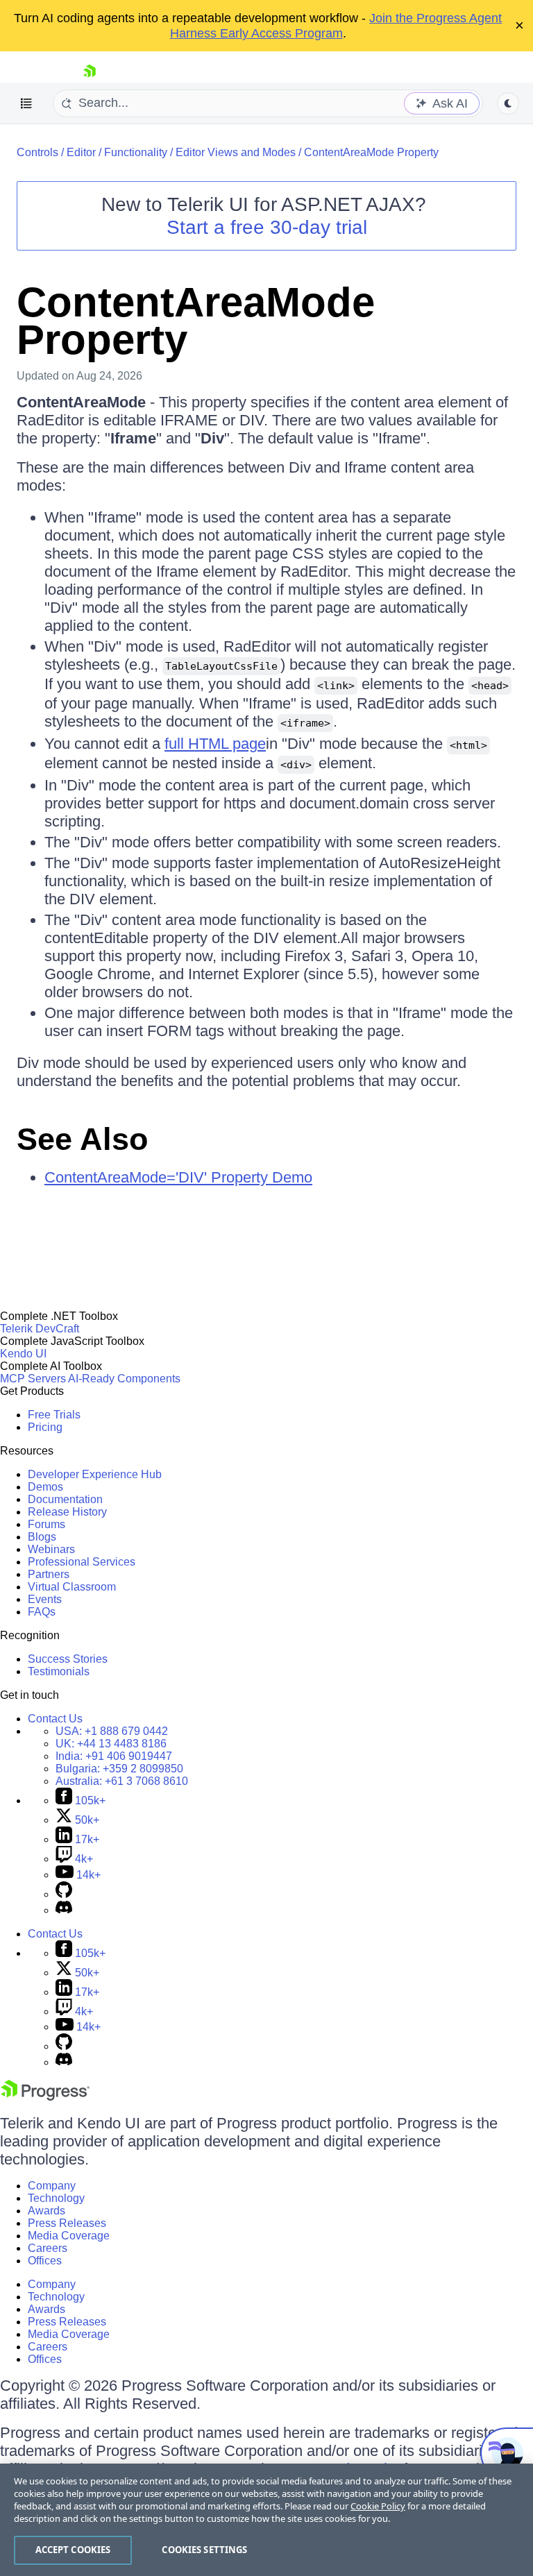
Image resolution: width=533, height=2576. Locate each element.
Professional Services (82, 1562)
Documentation (65, 1499)
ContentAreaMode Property (371, 152)
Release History (67, 1512)
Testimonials (59, 1671)
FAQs (42, 1612)
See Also (82, 1139)
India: (114, 1756)
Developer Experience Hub (95, 1474)
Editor (81, 152)
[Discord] (64, 1910)
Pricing (45, 1427)
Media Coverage (69, 2236)
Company (52, 2186)
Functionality (136, 152)
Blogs (42, 1537)
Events (45, 1599)
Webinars (51, 1549)
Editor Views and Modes (236, 152)
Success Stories (68, 1659)
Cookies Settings (204, 2550)
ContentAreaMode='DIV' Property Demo (178, 1177)
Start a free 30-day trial (267, 227)
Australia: (122, 1781)
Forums (46, 1524)
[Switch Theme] (508, 103)
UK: (111, 1744)
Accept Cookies (73, 2550)
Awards (46, 2211)
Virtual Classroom (72, 1587)
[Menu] (26, 103)
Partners (49, 1574)
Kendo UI (23, 1354)
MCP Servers (33, 1379)
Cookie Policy (378, 2506)
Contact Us (55, 1719)
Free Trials (54, 1415)
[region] (266, 2520)
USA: (112, 1731)
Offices (45, 2261)
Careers (48, 2248)
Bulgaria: (119, 1769)
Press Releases (67, 2223)
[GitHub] (64, 1894)
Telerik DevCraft (40, 1329)
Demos (45, 1487)
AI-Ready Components (124, 1379)
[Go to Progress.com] (45, 2097)
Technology (56, 2198)
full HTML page (215, 744)
